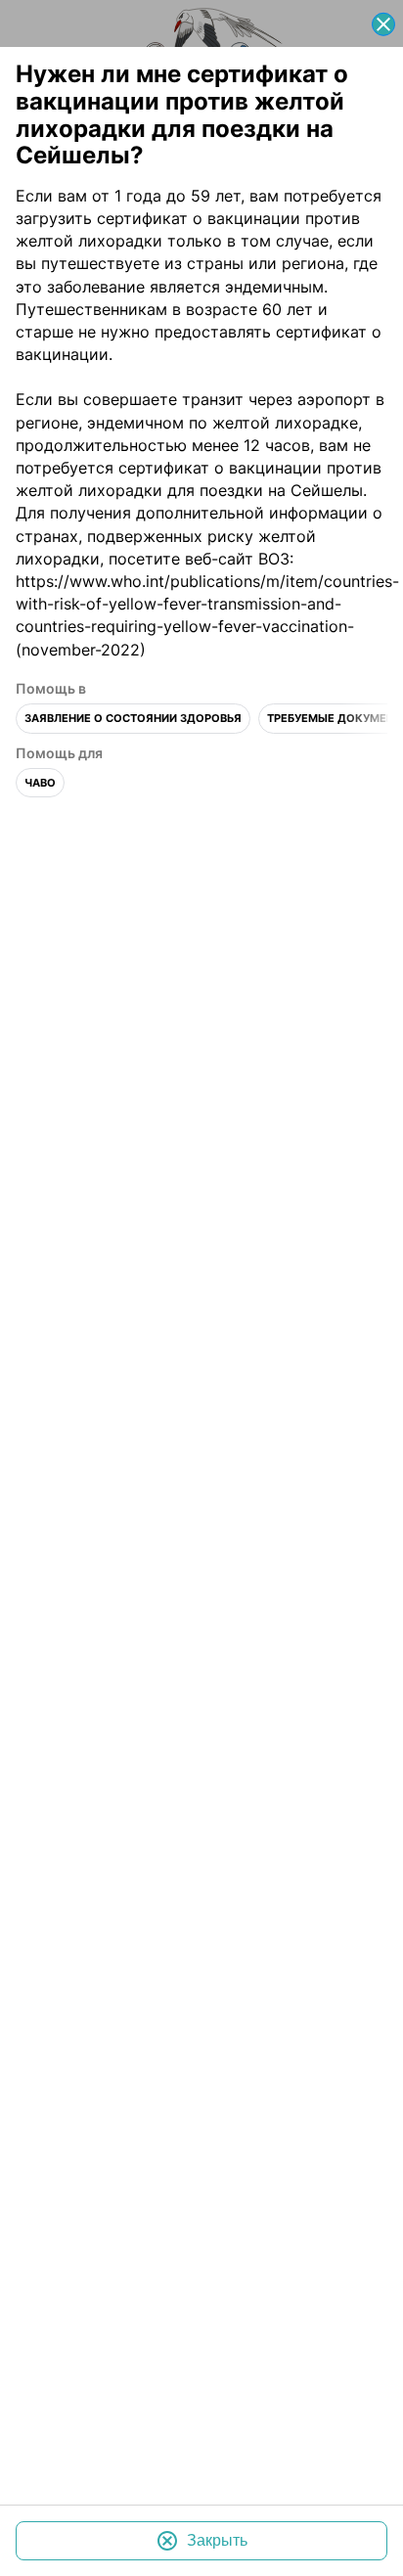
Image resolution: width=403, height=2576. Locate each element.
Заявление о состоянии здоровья (133, 719)
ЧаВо (40, 783)
